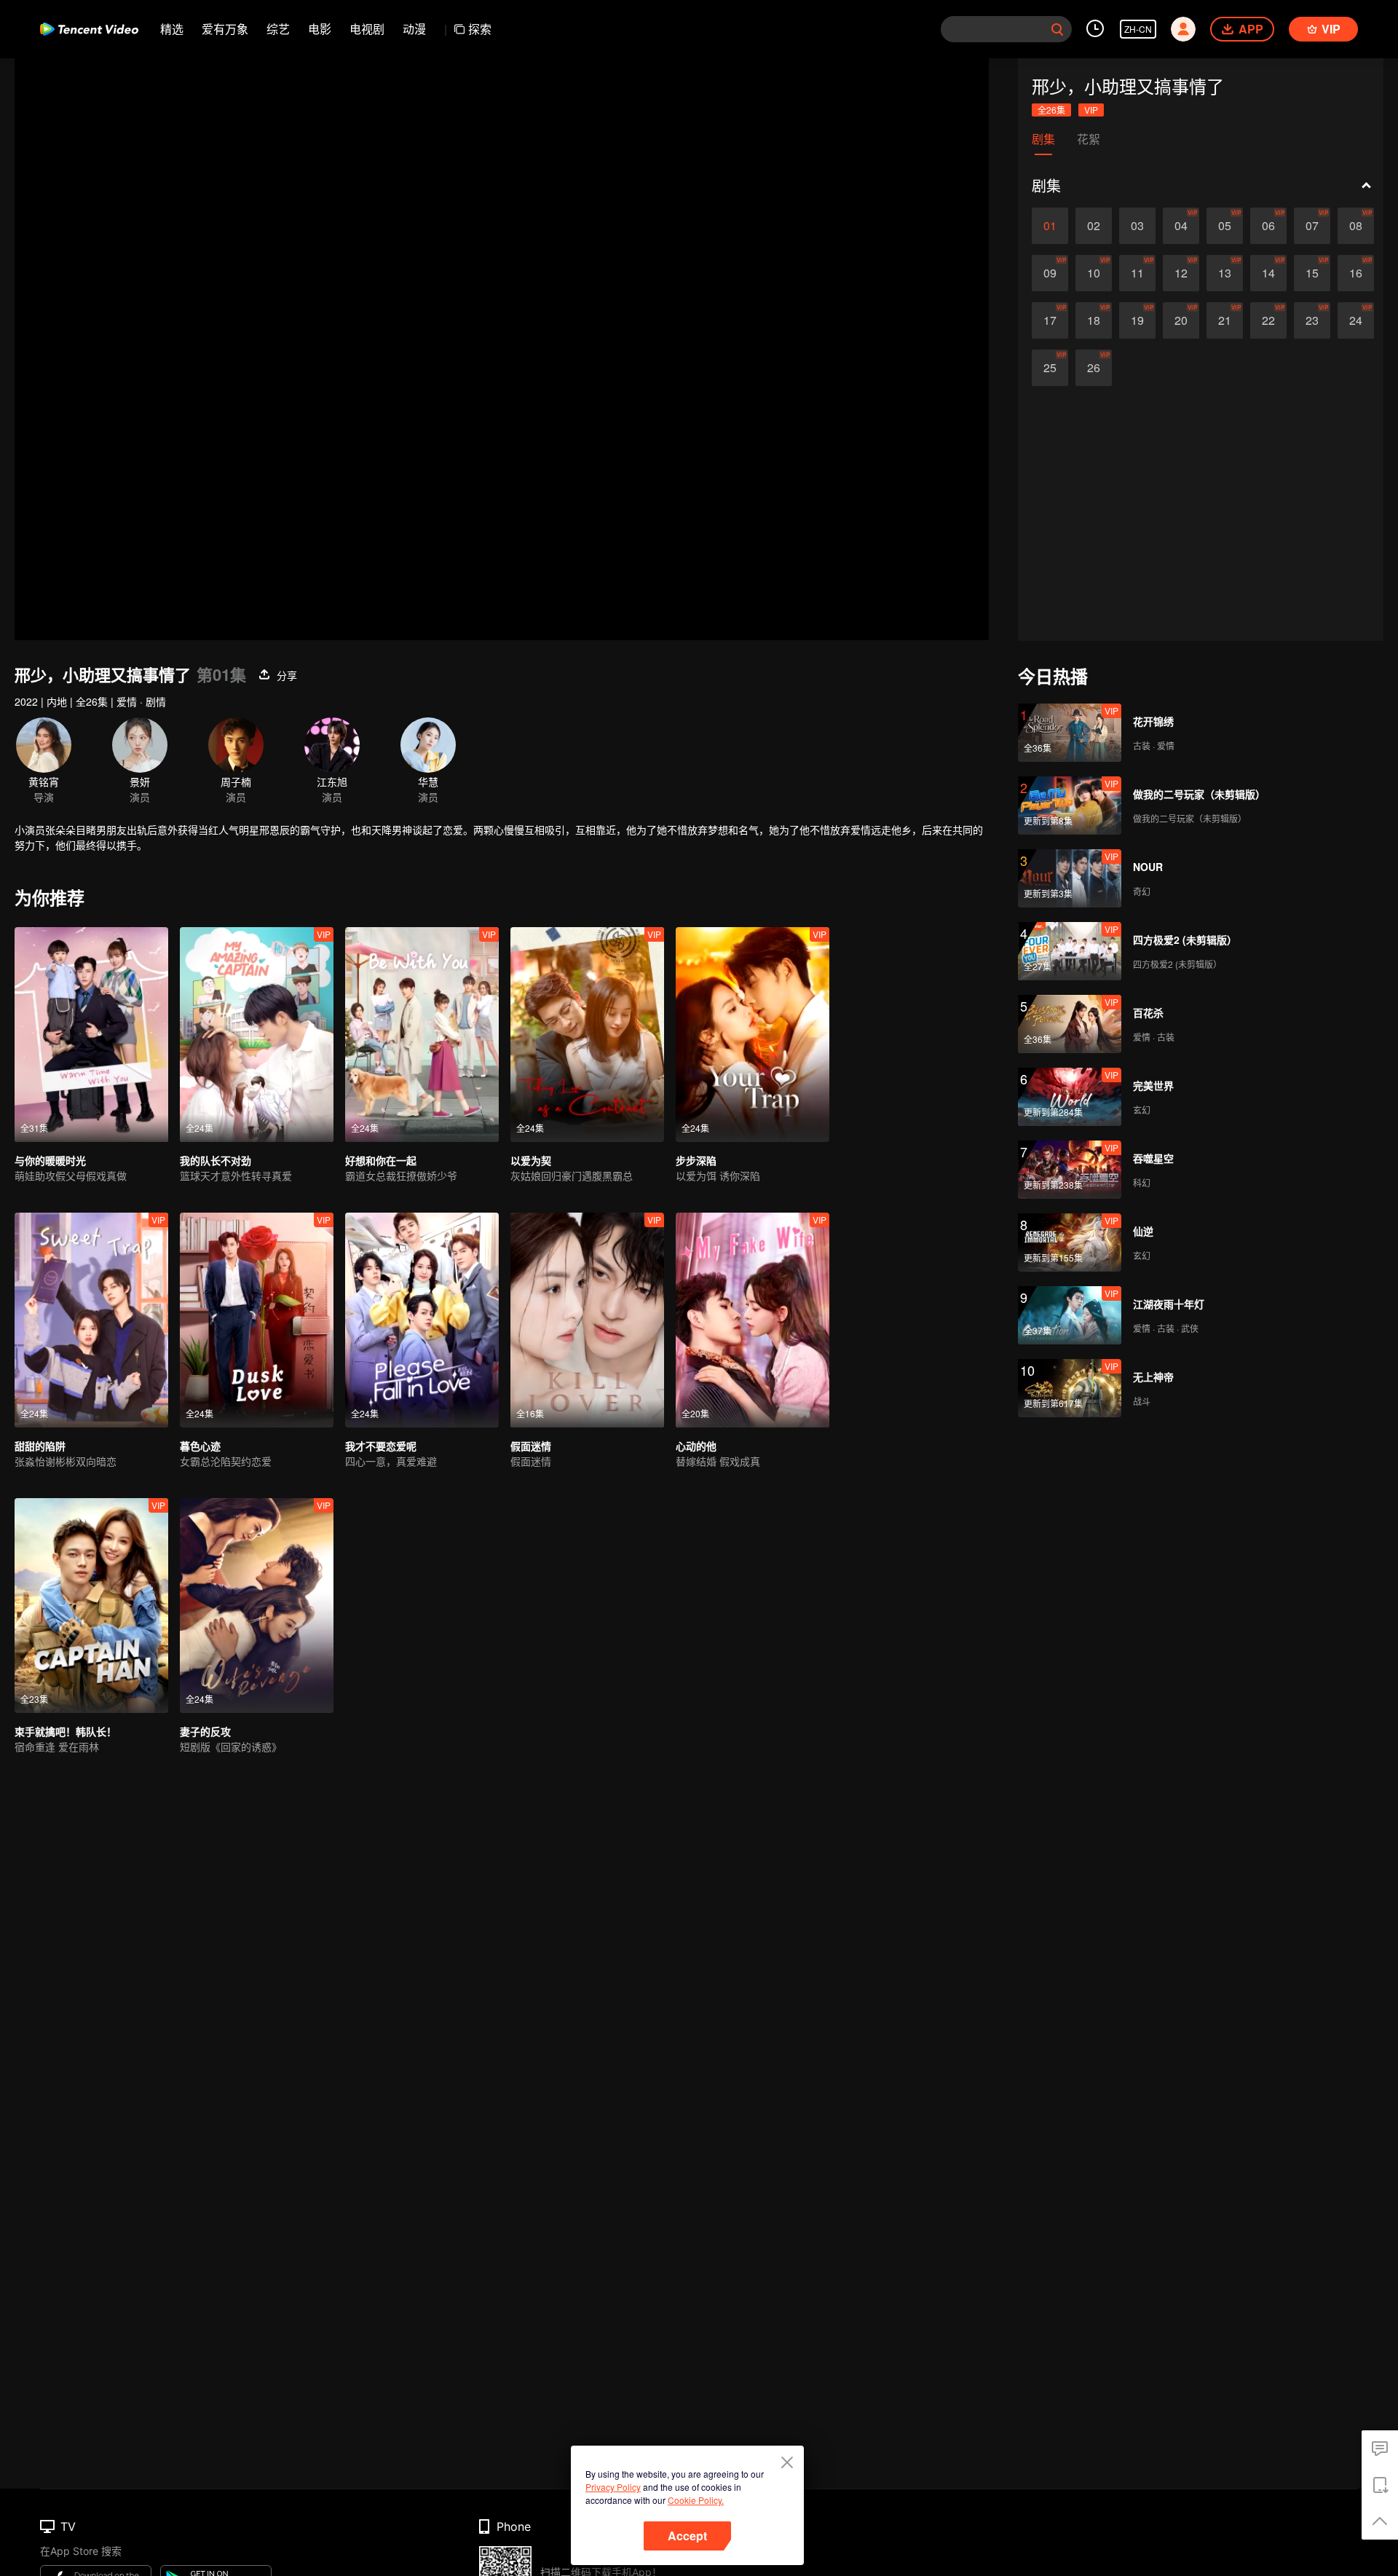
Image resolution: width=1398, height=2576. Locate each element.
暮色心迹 (200, 1446)
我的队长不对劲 (216, 1160)
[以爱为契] (587, 1035)
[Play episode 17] (1050, 320)
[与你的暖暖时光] (91, 1035)
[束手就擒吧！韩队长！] (91, 1606)
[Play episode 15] (1312, 273)
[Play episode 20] (1181, 320)
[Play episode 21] (1225, 320)
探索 (480, 29)
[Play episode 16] (1356, 273)
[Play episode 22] (1268, 320)
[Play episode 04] (1181, 226)
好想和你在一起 (381, 1160)
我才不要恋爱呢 (381, 1446)
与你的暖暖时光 (50, 1160)
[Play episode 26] (1094, 368)
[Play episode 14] (1268, 273)
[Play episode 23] (1312, 320)
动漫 (414, 29)
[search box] (1057, 29)
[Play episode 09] (1050, 273)
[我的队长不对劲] (257, 1035)
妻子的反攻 (205, 1731)
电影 (320, 29)
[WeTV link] (89, 29)
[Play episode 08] (1356, 226)
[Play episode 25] (1050, 368)
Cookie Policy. (696, 2500)
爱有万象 (225, 29)
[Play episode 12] (1181, 273)
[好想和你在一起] (422, 1035)
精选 (172, 29)
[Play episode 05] (1225, 226)
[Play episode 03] (1137, 226)
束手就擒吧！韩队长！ (66, 1731)
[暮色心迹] (257, 1320)
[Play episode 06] (1268, 226)
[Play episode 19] (1137, 320)
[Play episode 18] (1094, 320)
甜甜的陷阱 (40, 1446)
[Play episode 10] (1094, 273)
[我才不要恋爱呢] (422, 1320)
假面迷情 (531, 1446)
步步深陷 (696, 1160)
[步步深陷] (753, 1035)
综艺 (278, 29)
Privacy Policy (613, 2487)
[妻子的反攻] (257, 1606)
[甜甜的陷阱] (91, 1320)
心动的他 (696, 1446)
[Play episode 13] (1225, 273)
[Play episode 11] (1137, 273)
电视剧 (367, 29)
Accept (687, 2536)
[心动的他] (753, 1320)
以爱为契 (531, 1160)
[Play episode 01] (1050, 226)
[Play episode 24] (1356, 320)
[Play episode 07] (1312, 226)
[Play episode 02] (1094, 226)
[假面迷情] (587, 1320)
